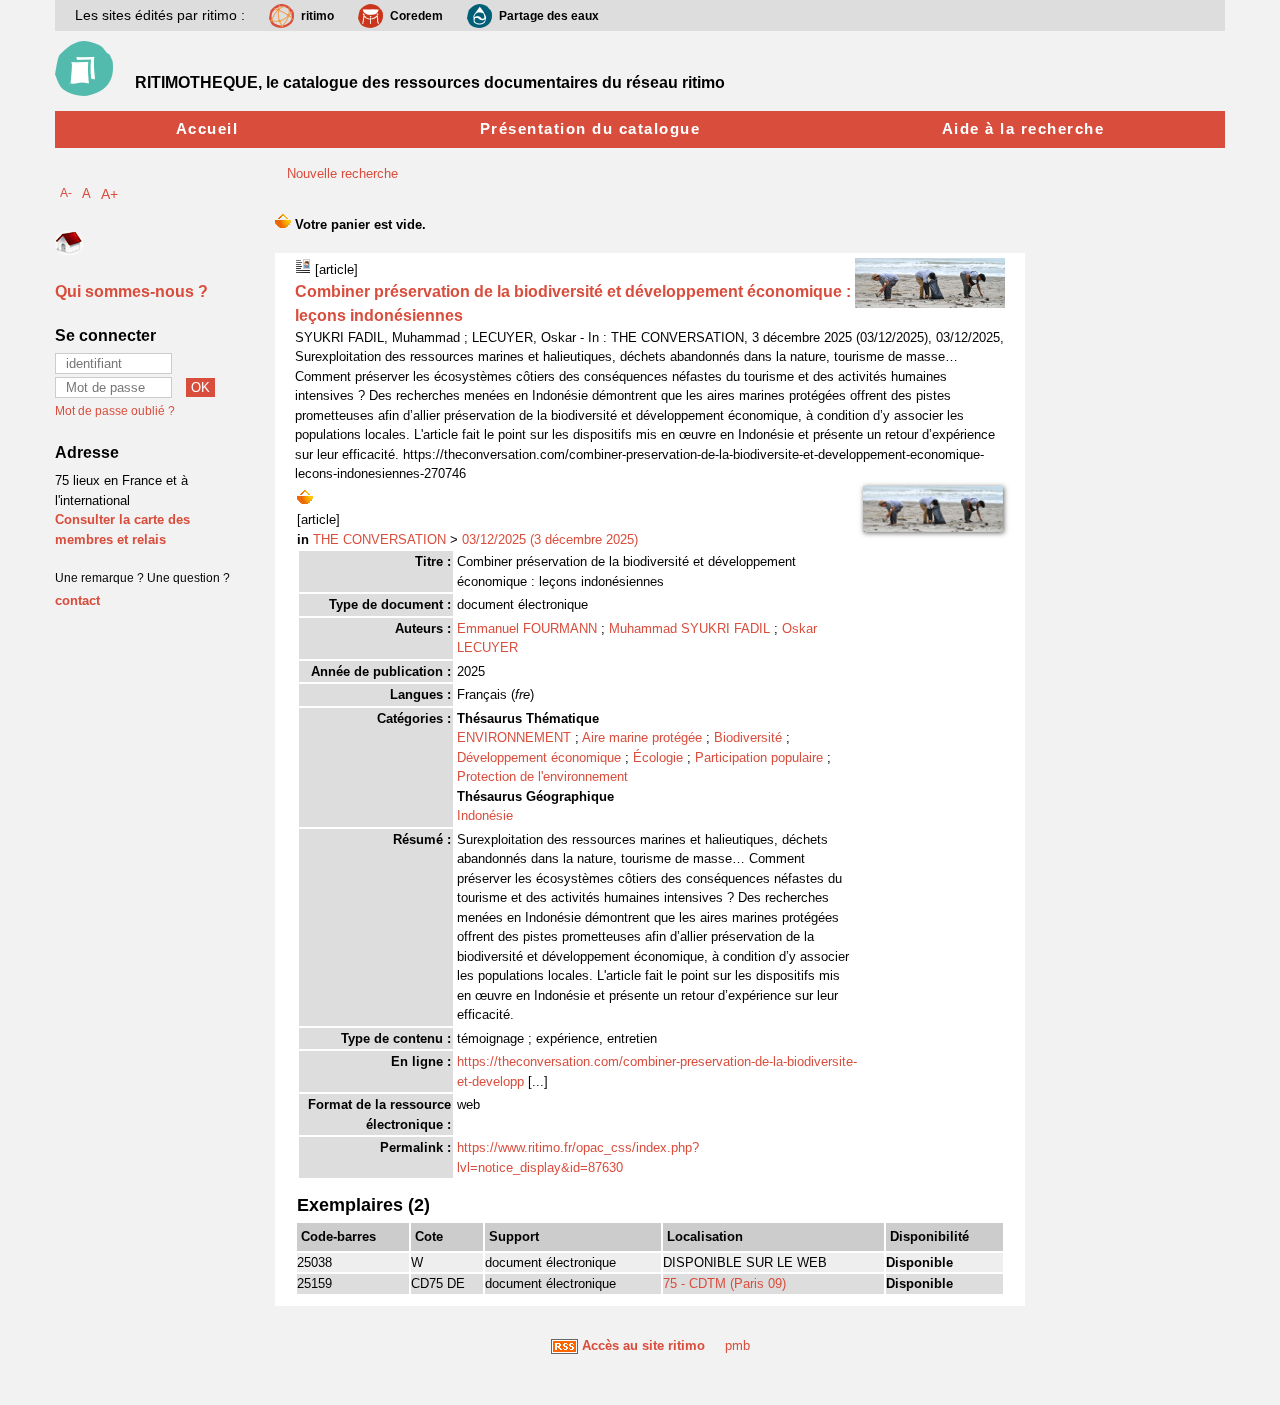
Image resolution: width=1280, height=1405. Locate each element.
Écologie (658, 757)
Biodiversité (748, 737)
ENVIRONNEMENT (514, 737)
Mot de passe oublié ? (115, 411)
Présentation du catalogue (590, 128)
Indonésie (485, 815)
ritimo (317, 16)
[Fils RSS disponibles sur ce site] (564, 1345)
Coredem (416, 16)
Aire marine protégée (642, 737)
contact (77, 600)
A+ (109, 194)
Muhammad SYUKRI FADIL (689, 628)
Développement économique (539, 757)
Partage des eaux (549, 16)
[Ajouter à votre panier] (305, 495)
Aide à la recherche (1023, 128)
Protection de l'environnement (542, 776)
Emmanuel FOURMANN (527, 628)
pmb (737, 1345)
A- (66, 192)
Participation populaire (759, 757)
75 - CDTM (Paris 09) (724, 1283)
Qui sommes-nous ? (131, 291)
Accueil (207, 128)
